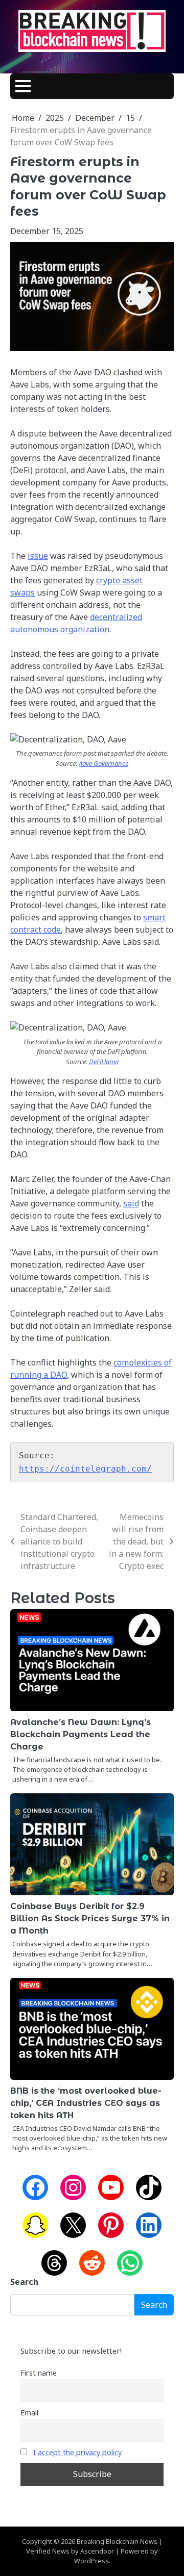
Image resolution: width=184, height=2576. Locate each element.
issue (38, 556)
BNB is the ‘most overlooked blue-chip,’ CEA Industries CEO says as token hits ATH (86, 2103)
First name (39, 2373)
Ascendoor (97, 2551)
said (131, 1203)
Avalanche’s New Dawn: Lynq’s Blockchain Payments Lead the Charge (80, 1734)
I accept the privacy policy (77, 2452)
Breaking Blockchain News (117, 2541)
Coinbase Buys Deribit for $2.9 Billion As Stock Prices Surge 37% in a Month (90, 1918)
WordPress (91, 2561)
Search (24, 2282)
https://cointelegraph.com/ (85, 1469)
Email (29, 2413)
